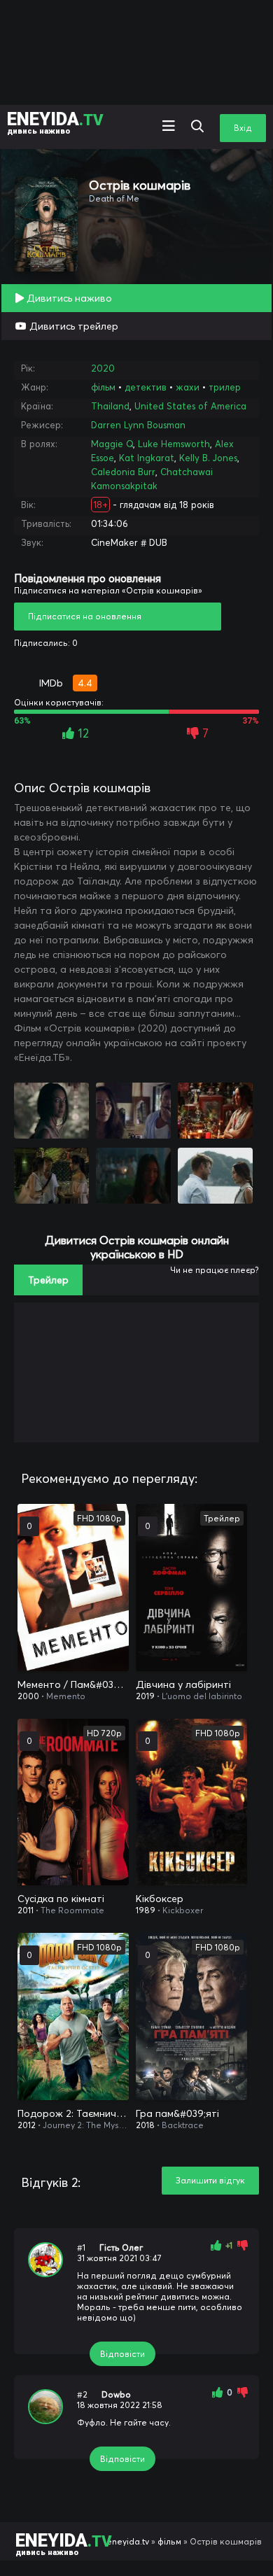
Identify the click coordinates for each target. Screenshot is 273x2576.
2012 (27, 2125)
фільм (103, 387)
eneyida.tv (128, 2541)
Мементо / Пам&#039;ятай (73, 1684)
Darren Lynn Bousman (138, 425)
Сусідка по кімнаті (61, 1899)
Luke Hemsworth (174, 444)
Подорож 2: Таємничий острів (73, 2113)
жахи (188, 387)
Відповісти (122, 2354)
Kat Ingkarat (147, 458)
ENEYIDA (55, 122)
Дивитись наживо (68, 298)
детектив (146, 387)
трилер (225, 387)
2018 (145, 2125)
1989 (146, 1910)
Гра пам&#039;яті (177, 2113)
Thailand (110, 406)
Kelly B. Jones (208, 458)
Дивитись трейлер (72, 326)
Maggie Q (112, 444)
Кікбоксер (160, 1899)
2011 (26, 1910)
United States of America (190, 406)
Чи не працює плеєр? (215, 1270)
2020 (103, 368)
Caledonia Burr (123, 472)
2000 (28, 1696)
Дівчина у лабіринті (183, 1684)
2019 (145, 1696)
